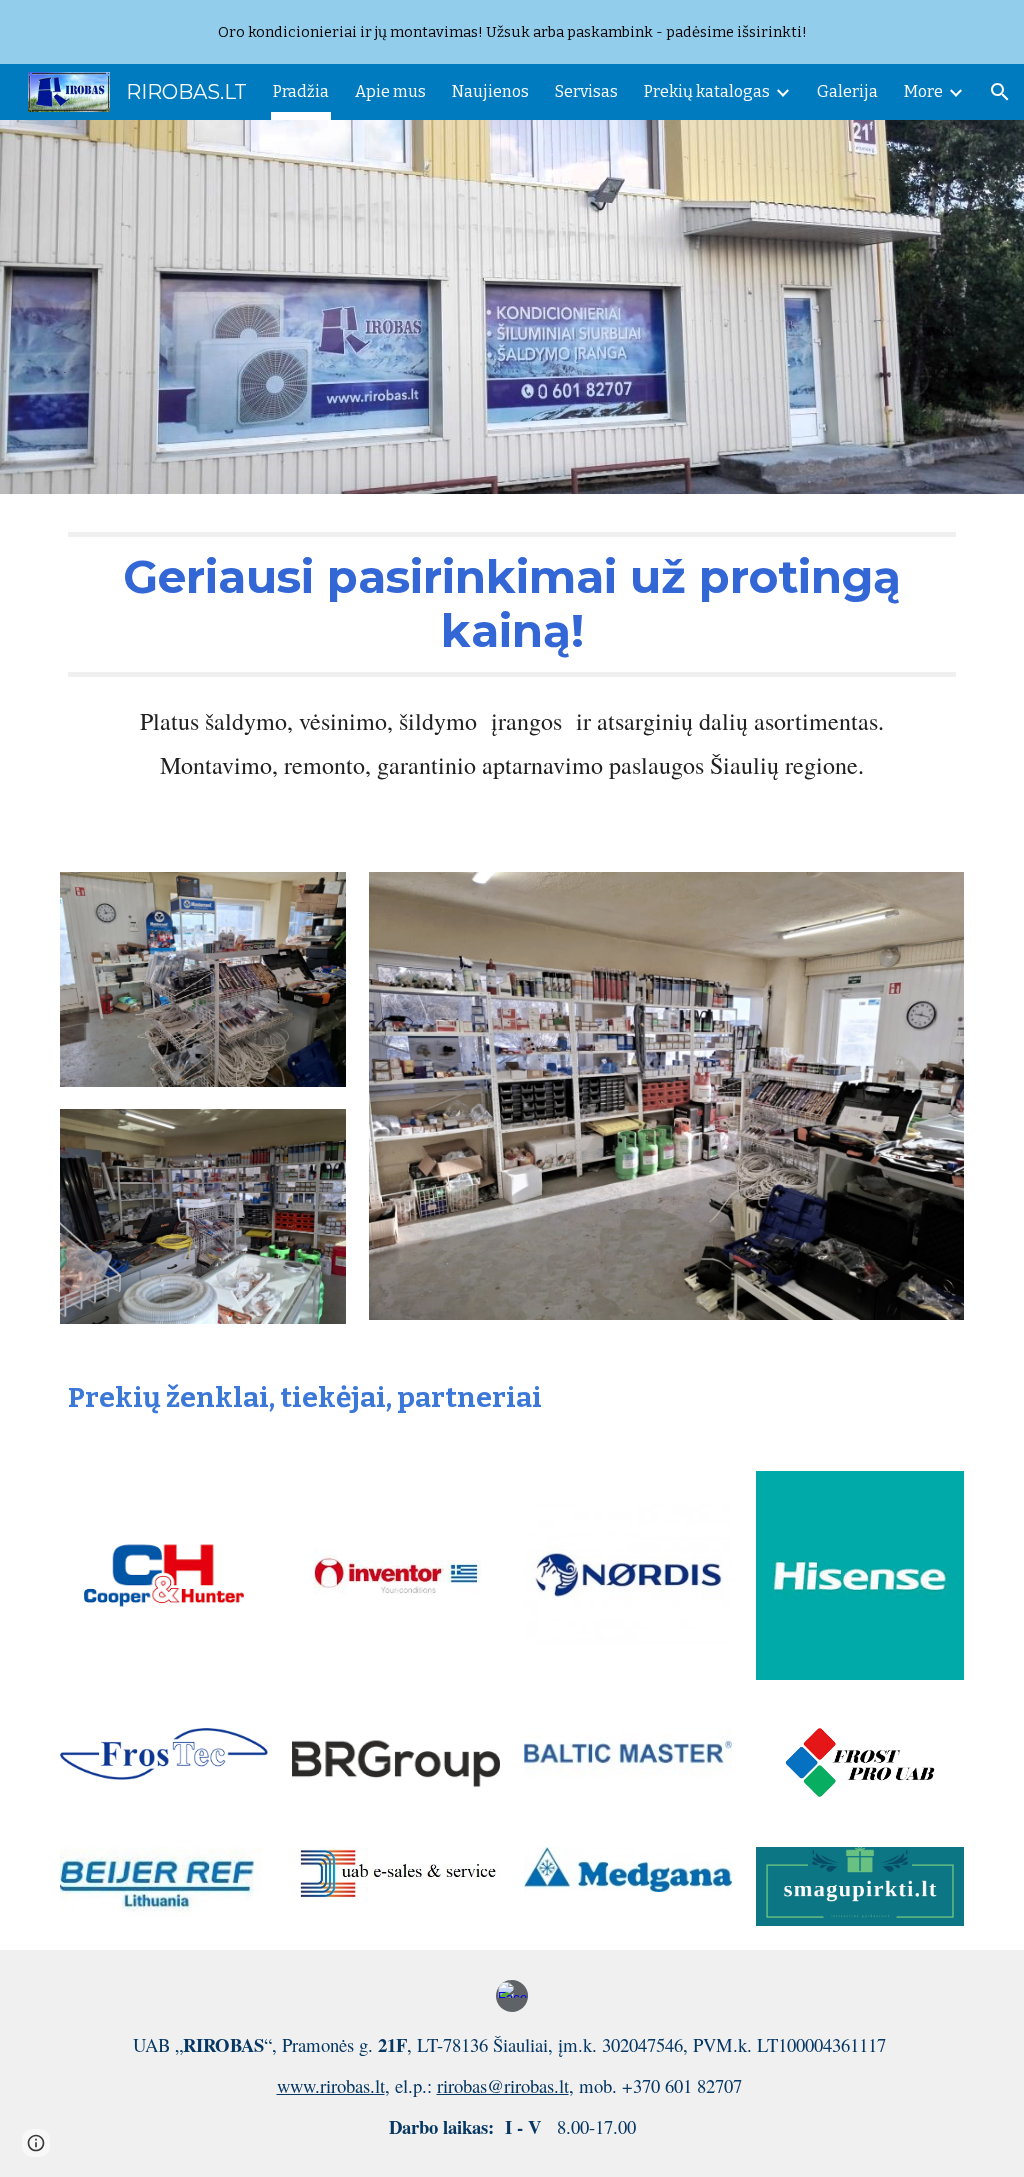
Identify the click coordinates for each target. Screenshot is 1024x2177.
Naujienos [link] (490, 91)
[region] (512, 32)
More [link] (923, 91)
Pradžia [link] (301, 91)
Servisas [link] (586, 91)
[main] (512, 604)
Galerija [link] (847, 91)
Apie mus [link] (390, 91)
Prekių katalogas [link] (707, 91)
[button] (1000, 92)
